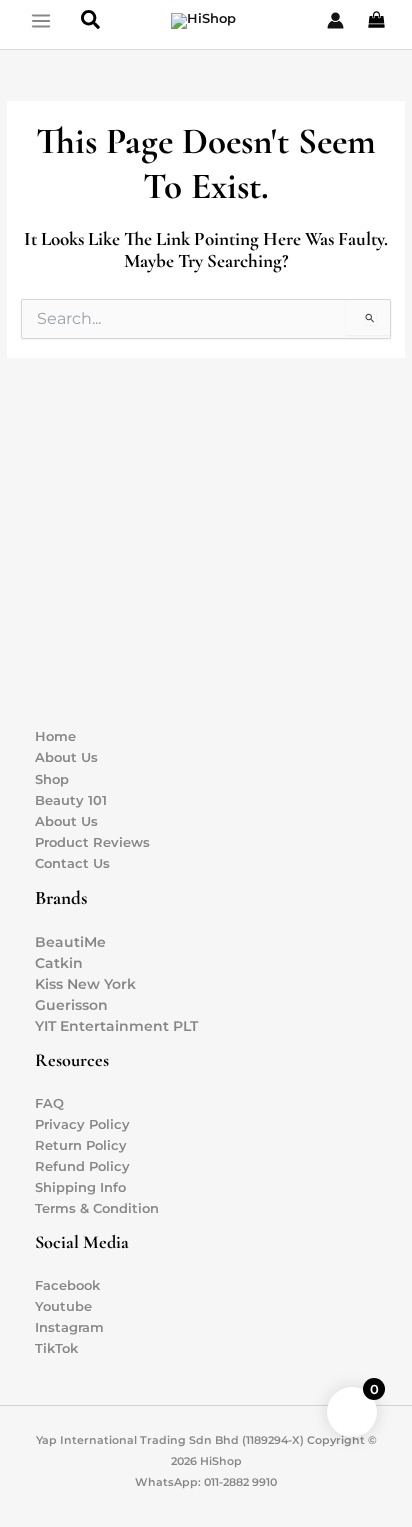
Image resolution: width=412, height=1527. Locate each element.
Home (55, 736)
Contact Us (72, 863)
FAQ (49, 1103)
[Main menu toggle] (40, 20)
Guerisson (71, 1005)
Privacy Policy (82, 1124)
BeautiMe (70, 942)
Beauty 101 (71, 800)
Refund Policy (82, 1166)
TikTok (56, 1348)
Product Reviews (92, 842)
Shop (52, 779)
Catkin (59, 963)
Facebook (67, 1285)
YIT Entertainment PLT (116, 1026)
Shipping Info (80, 1187)
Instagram (69, 1327)
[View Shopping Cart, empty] (378, 21)
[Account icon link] (335, 20)
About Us (66, 757)
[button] (91, 20)
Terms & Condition (97, 1208)
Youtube (63, 1306)
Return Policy (81, 1145)
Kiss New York (85, 984)
